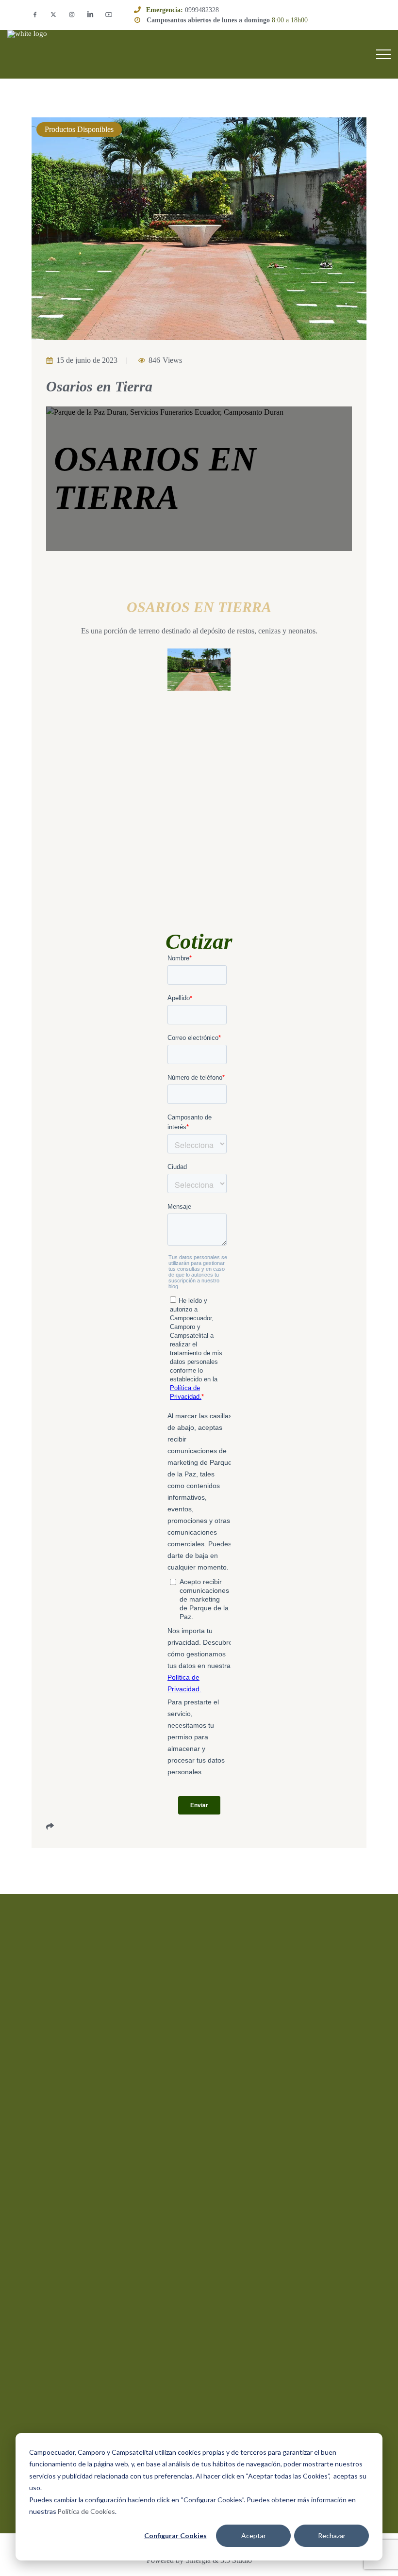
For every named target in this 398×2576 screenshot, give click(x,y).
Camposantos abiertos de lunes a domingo (208, 20)
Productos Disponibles (79, 129)
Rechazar (332, 2535)
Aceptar (254, 2535)
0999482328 (202, 10)
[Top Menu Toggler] (383, 54)
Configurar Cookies (175, 2535)
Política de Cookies (86, 2511)
